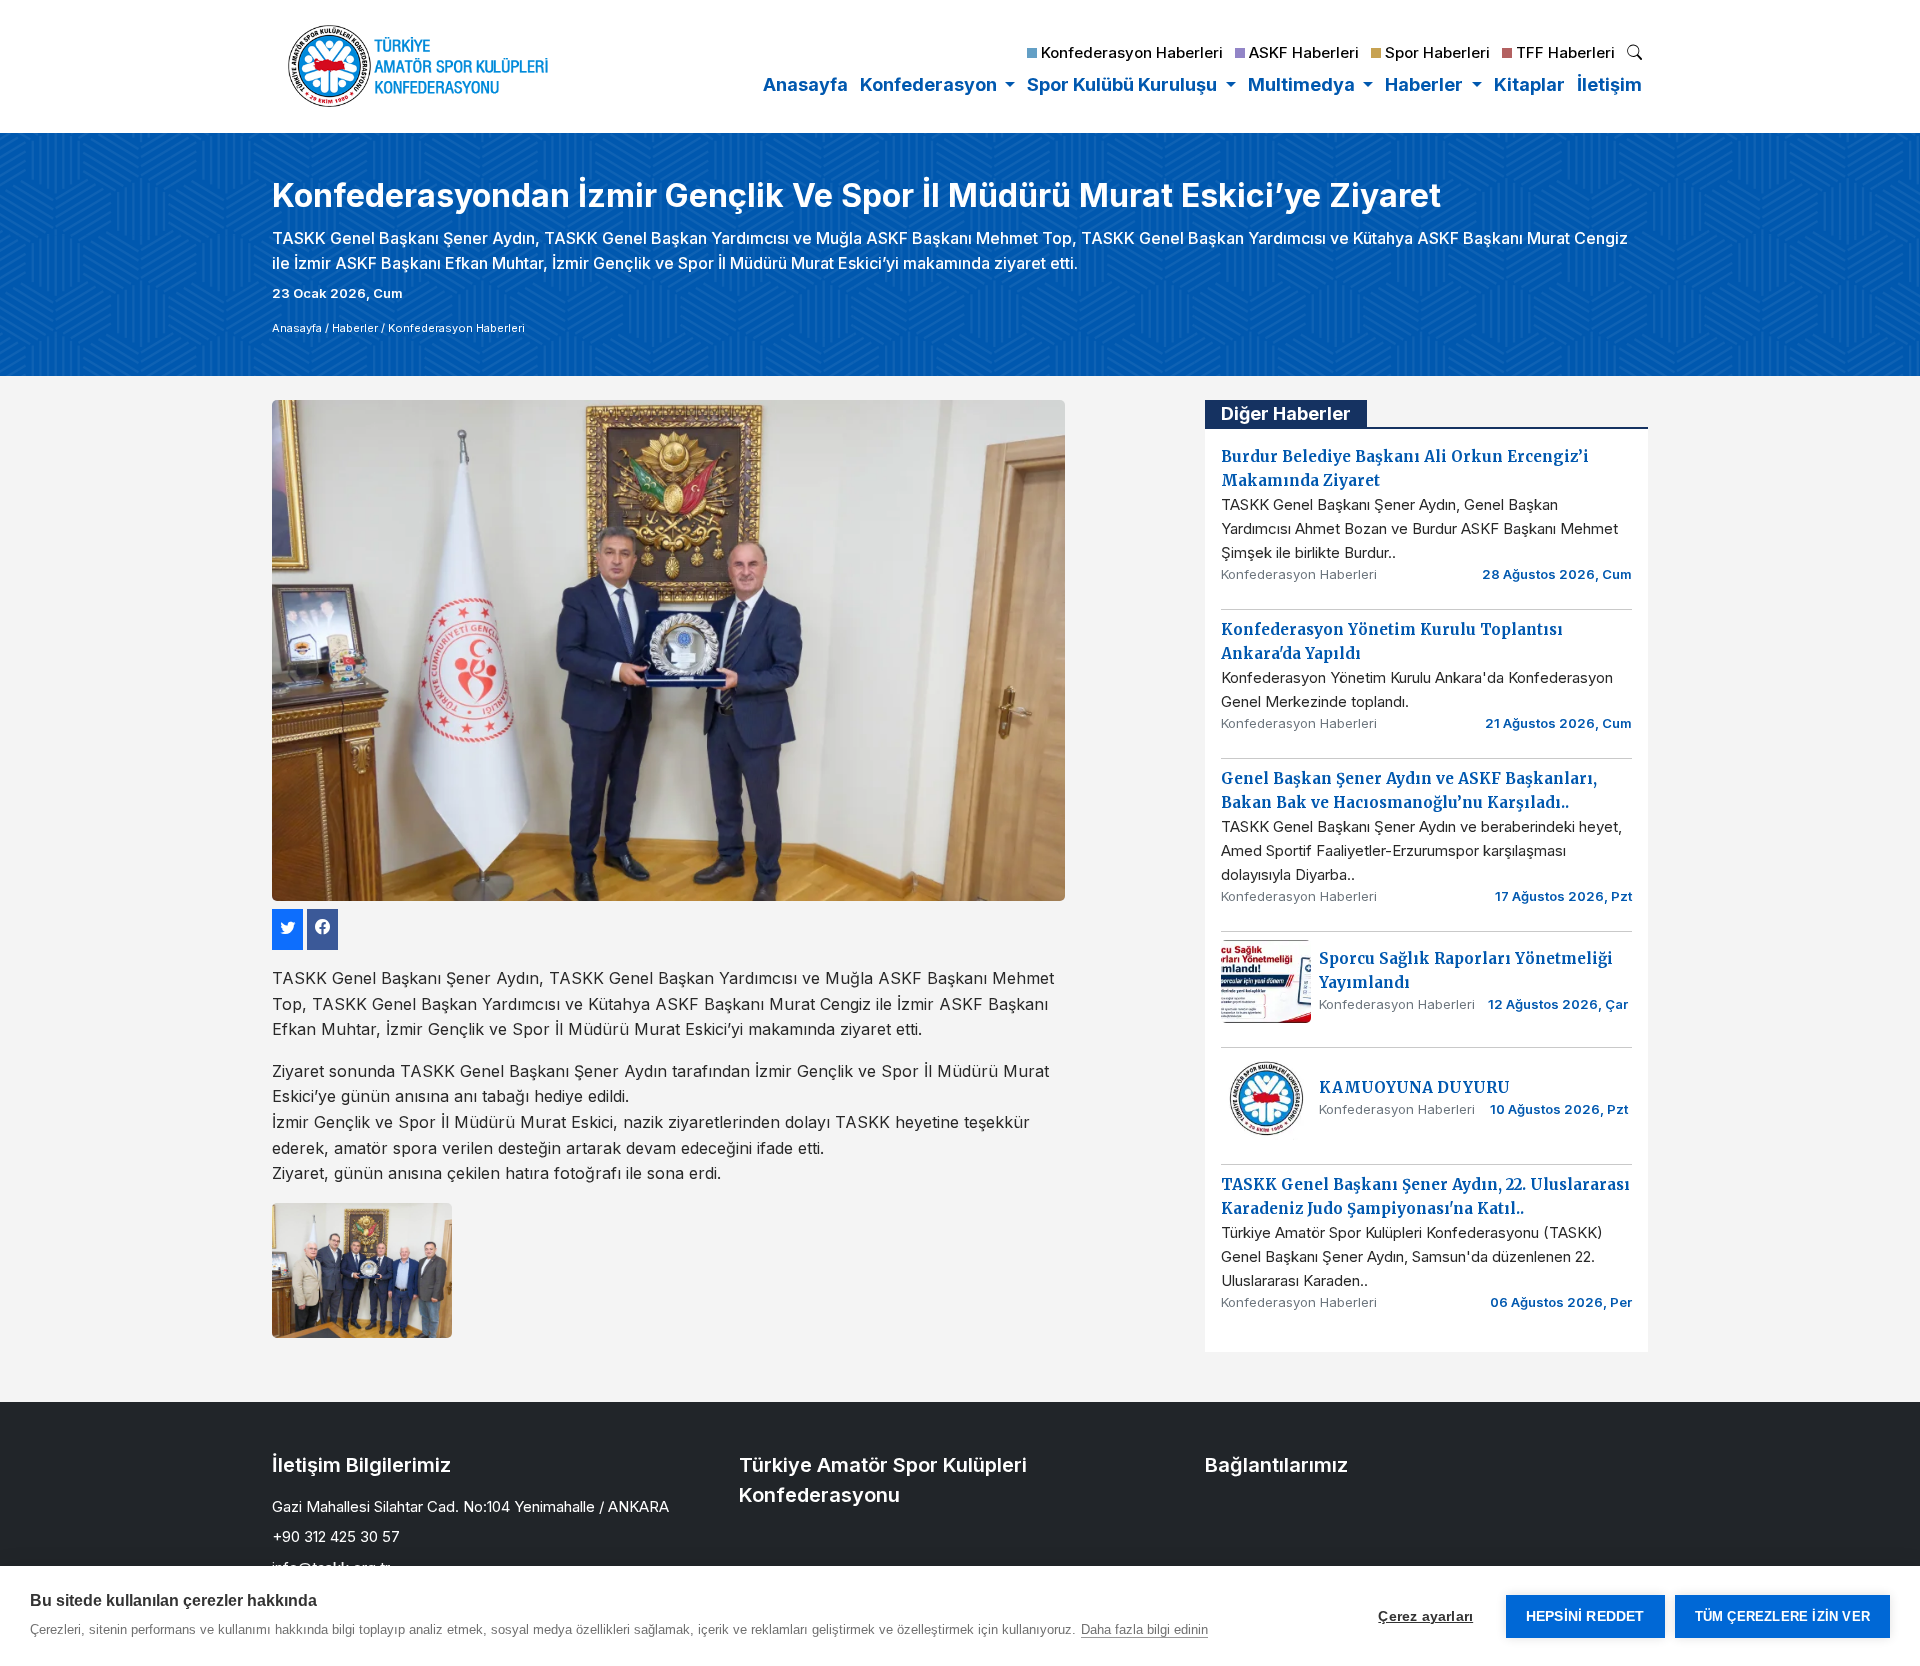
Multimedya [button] (1303, 84)
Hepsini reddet (1585, 1616)
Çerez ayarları (1425, 1616)
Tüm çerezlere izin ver (1782, 1616)
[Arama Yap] (1634, 54)
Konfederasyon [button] (930, 84)
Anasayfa (805, 84)
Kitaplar (1529, 84)
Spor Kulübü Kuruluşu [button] (1124, 84)
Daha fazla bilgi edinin (1144, 1629)
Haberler (355, 328)
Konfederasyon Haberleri (456, 328)
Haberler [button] (1426, 84)
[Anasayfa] (418, 66)
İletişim (1609, 84)
